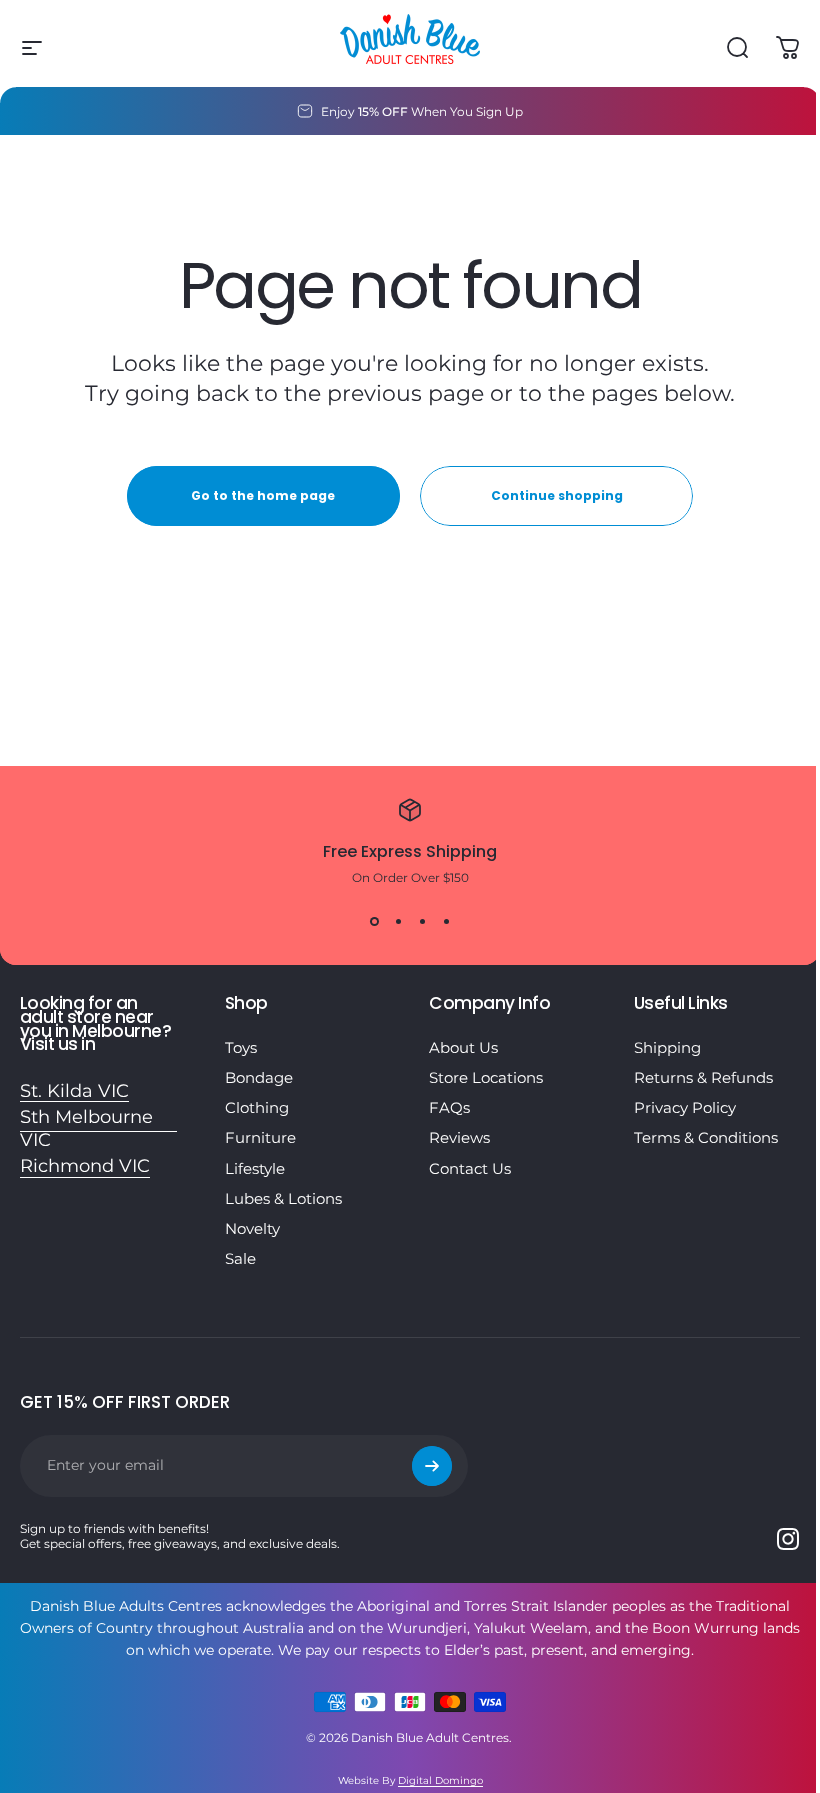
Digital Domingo (440, 1780)
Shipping (667, 1048)
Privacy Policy (685, 1108)
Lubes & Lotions (283, 1199)
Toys (241, 1048)
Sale (240, 1259)
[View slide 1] (374, 921)
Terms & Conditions (706, 1138)
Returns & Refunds (703, 1078)
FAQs (449, 1108)
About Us (463, 1048)
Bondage (259, 1078)
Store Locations (486, 1078)
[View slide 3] (422, 921)
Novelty (252, 1229)
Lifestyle (255, 1169)
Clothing (257, 1108)
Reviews (459, 1138)
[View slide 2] (398, 921)
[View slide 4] (446, 921)
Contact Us (470, 1169)
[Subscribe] (432, 1466)
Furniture (260, 1138)
